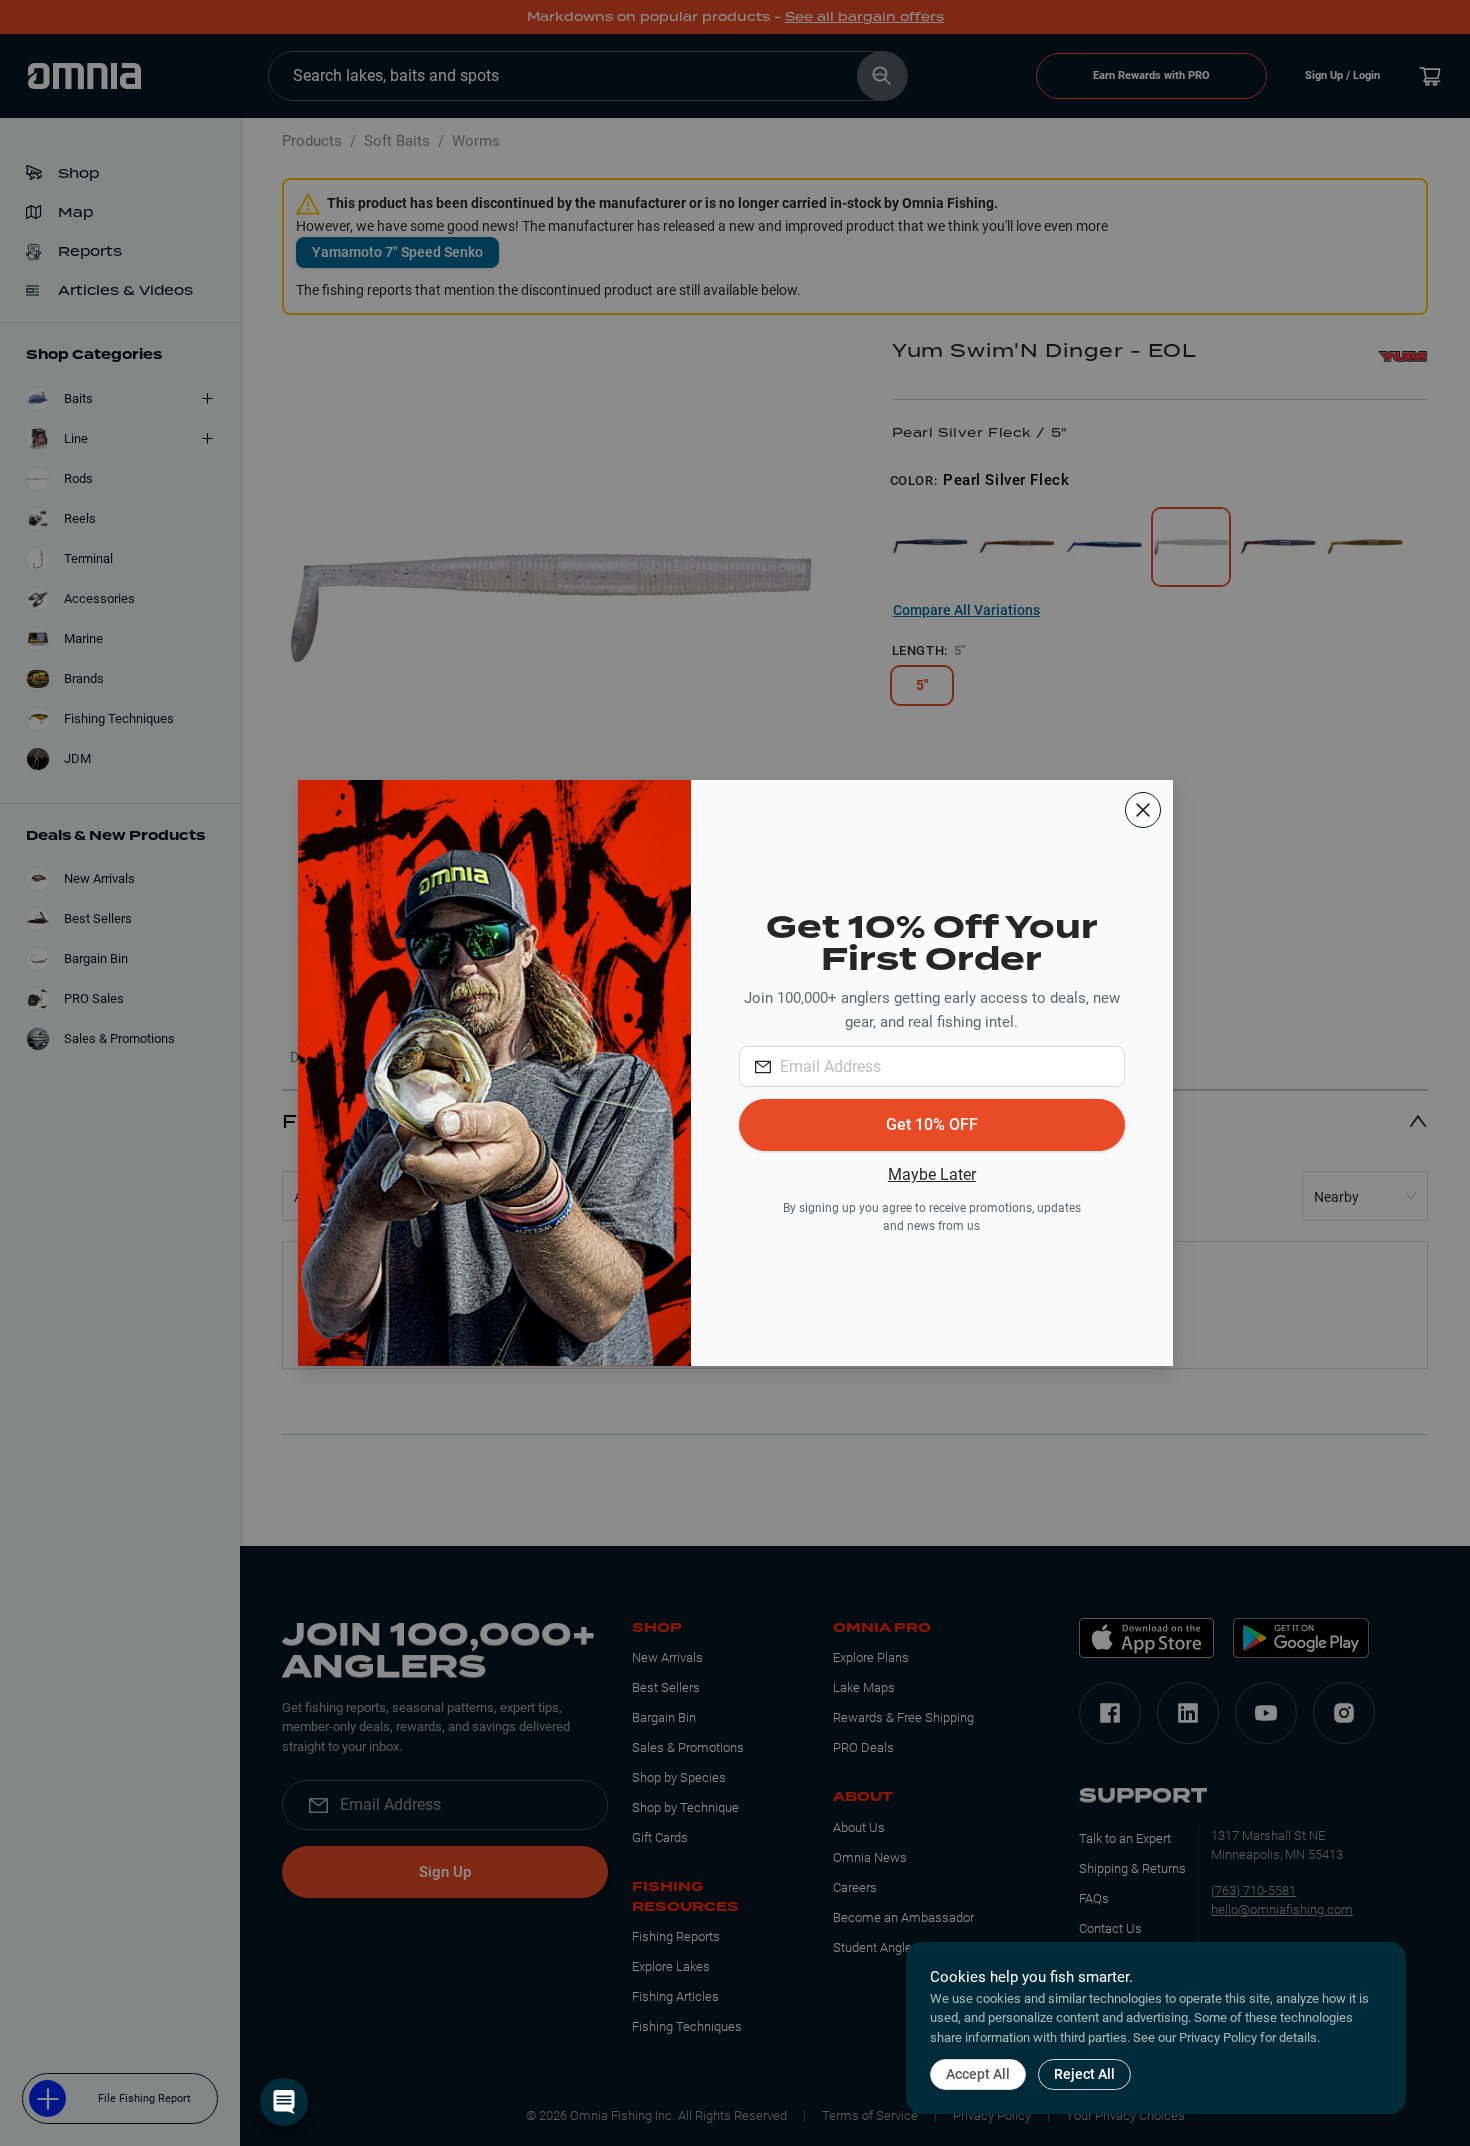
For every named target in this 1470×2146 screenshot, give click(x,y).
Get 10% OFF (932, 1124)
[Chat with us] (284, 2102)
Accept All (978, 2074)
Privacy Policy (1218, 2037)
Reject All (1084, 2074)
